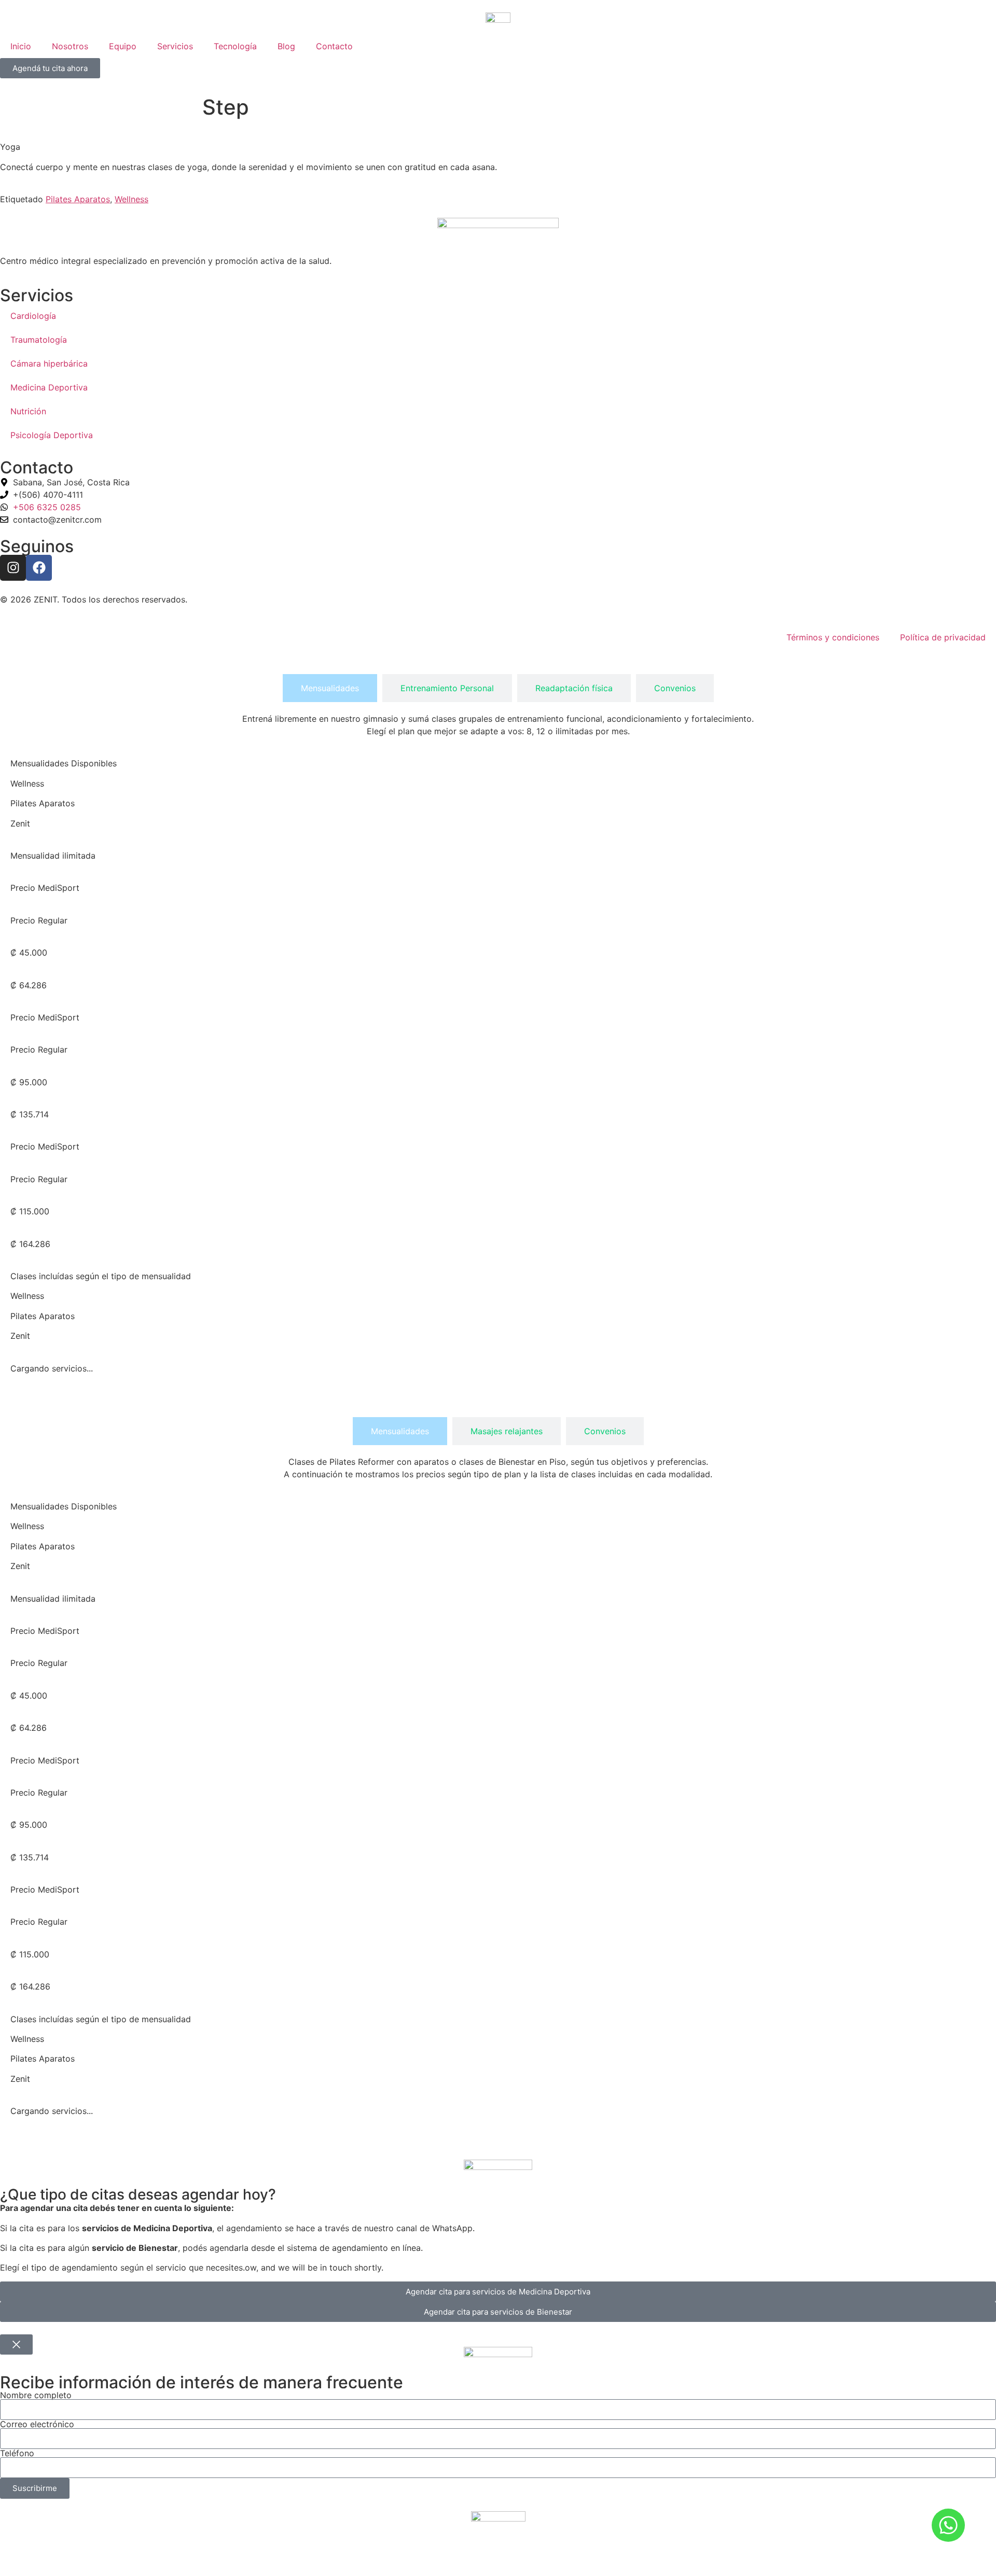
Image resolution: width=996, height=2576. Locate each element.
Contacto (334, 46)
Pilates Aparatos (78, 199)
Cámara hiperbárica (49, 363)
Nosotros (70, 46)
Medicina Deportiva (49, 387)
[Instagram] (13, 568)
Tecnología (235, 46)
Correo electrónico (37, 2424)
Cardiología (33, 316)
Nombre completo (36, 2395)
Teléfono (17, 2453)
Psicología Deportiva (52, 435)
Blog (286, 46)
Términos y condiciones (833, 637)
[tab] (330, 688)
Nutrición (28, 411)
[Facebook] (39, 568)
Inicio (21, 46)
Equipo (123, 46)
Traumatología (39, 340)
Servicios (175, 46)
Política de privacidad (943, 637)
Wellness (132, 199)
